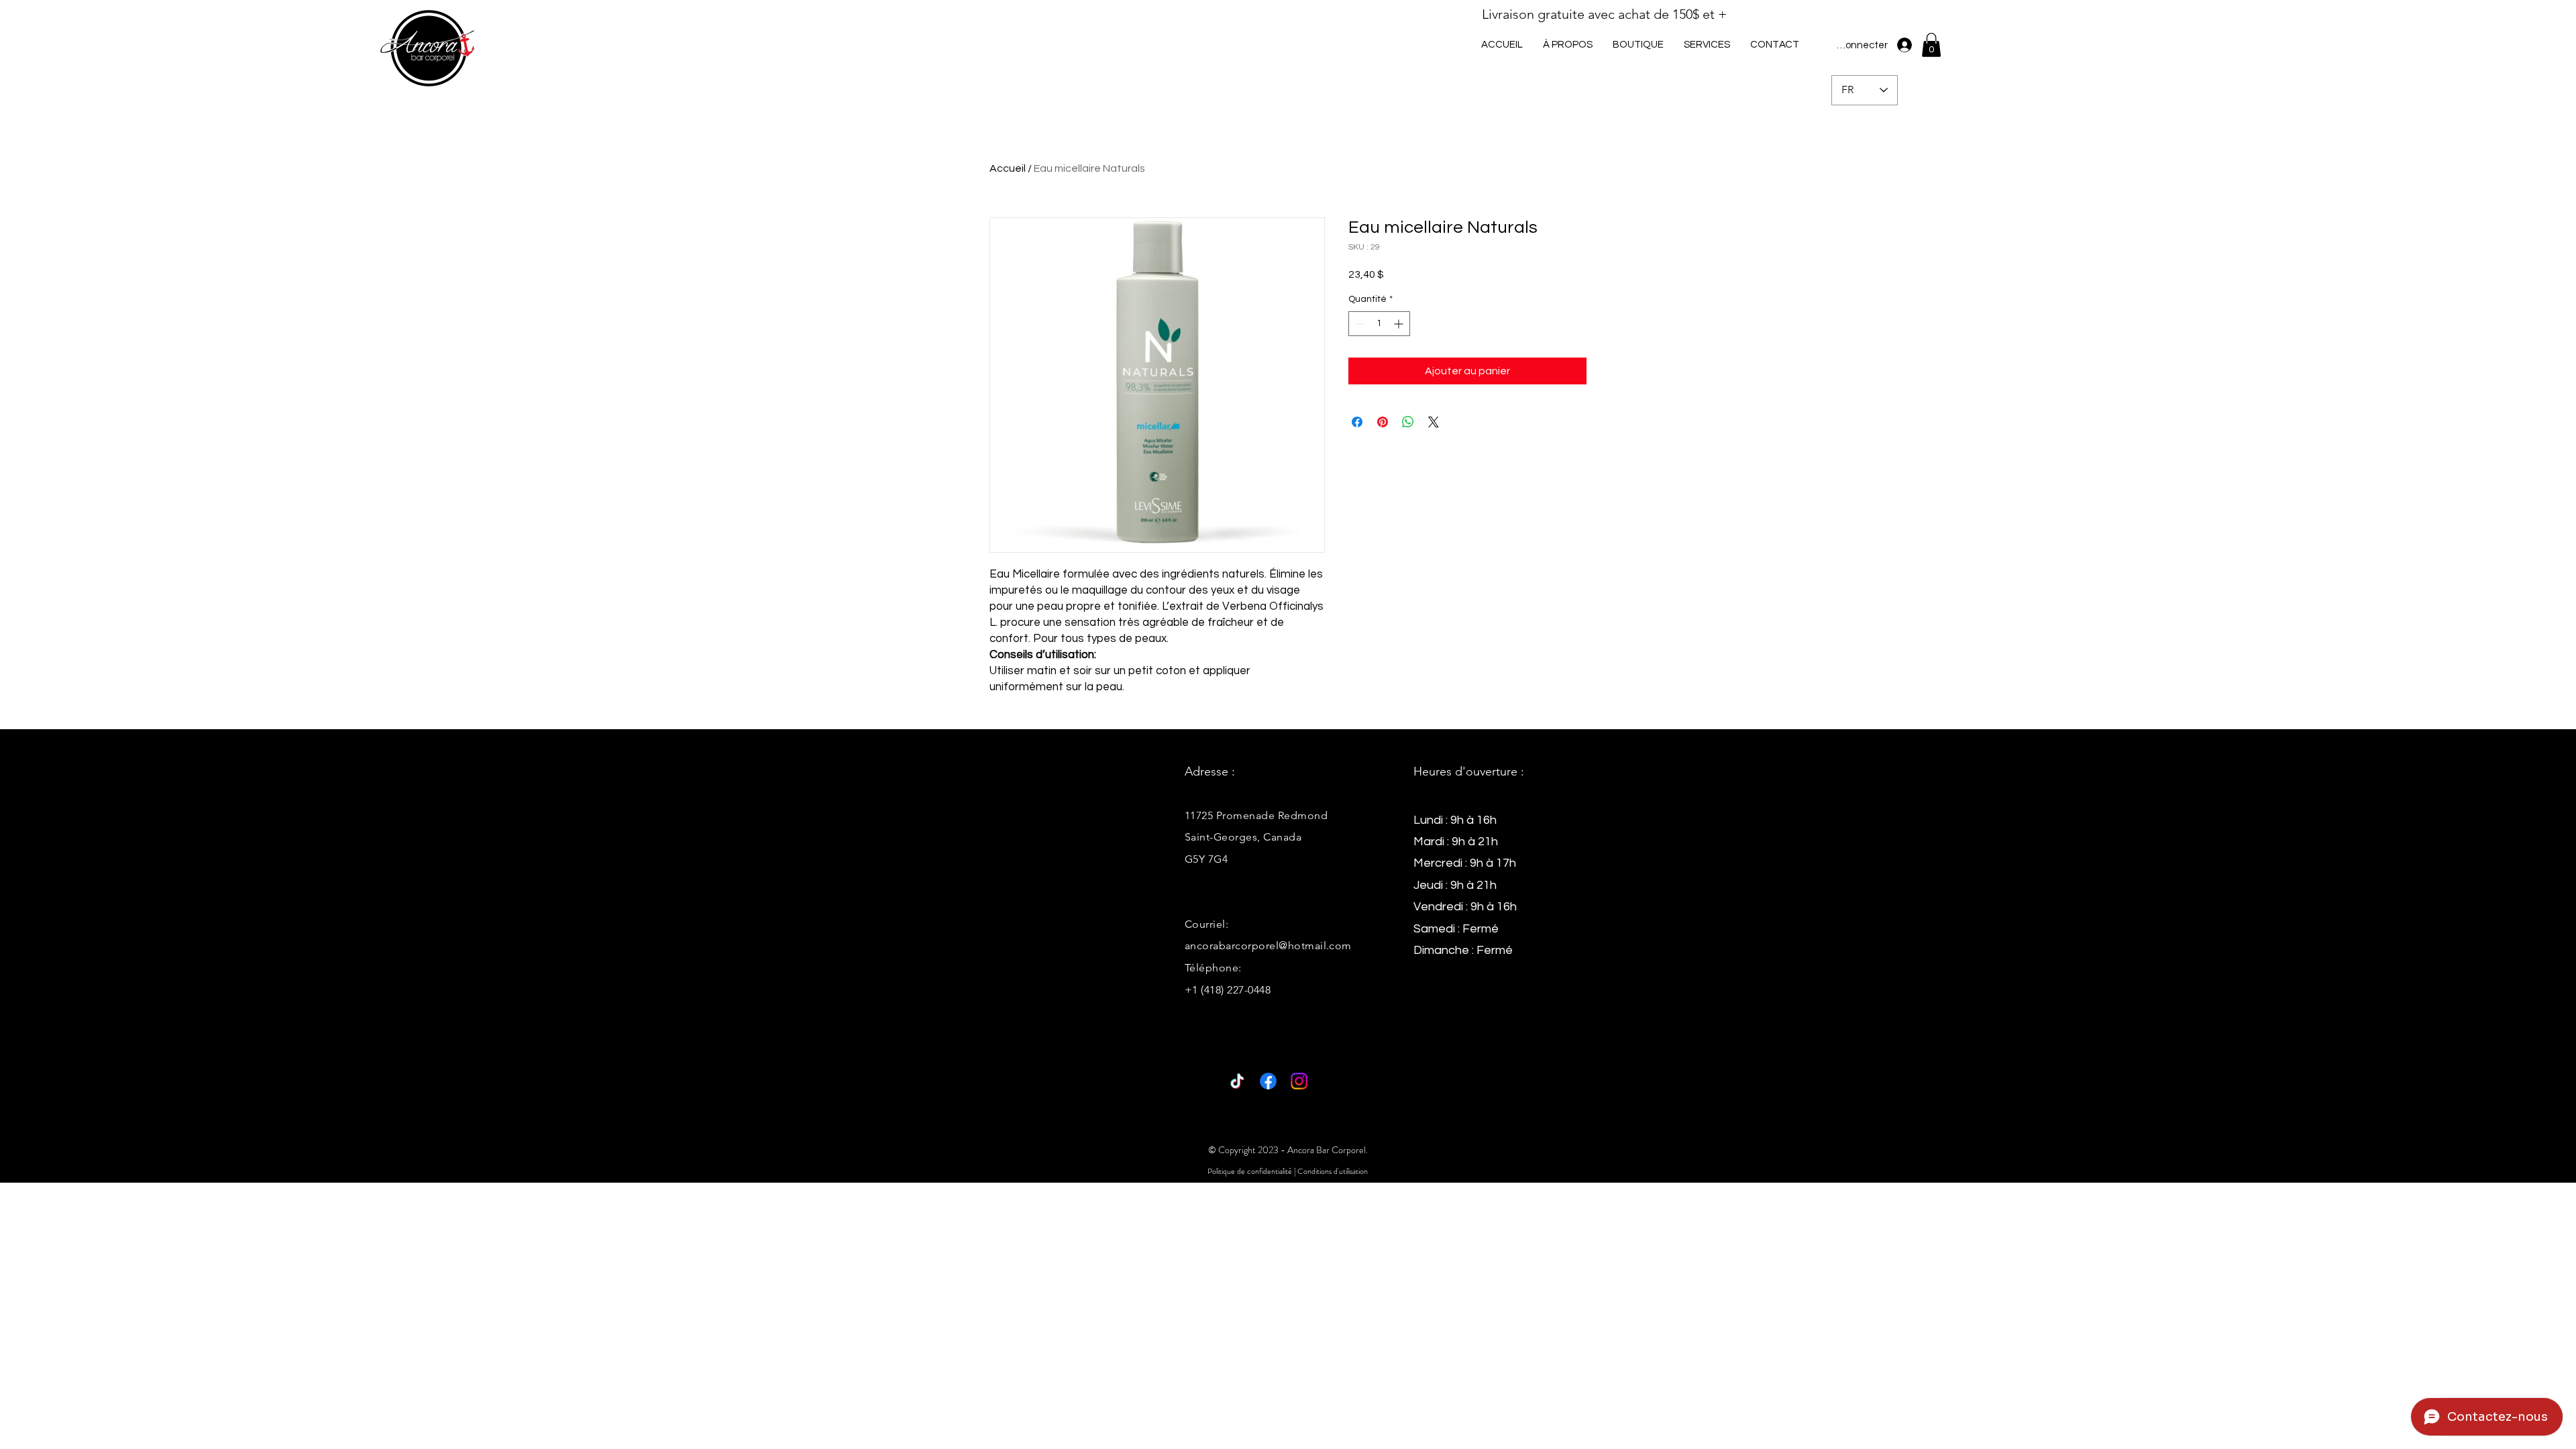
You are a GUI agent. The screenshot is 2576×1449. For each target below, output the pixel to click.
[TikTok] (1237, 1081)
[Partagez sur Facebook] (1357, 422)
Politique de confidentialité (1250, 1171)
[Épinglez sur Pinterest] (1383, 422)
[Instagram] (1299, 1081)
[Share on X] (1434, 422)
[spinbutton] (1379, 324)
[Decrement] (1359, 324)
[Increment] (1400, 324)
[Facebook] (1268, 1081)
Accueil (1008, 168)
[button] (1707, 45)
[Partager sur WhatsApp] (1408, 422)
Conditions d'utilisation (1333, 1171)
